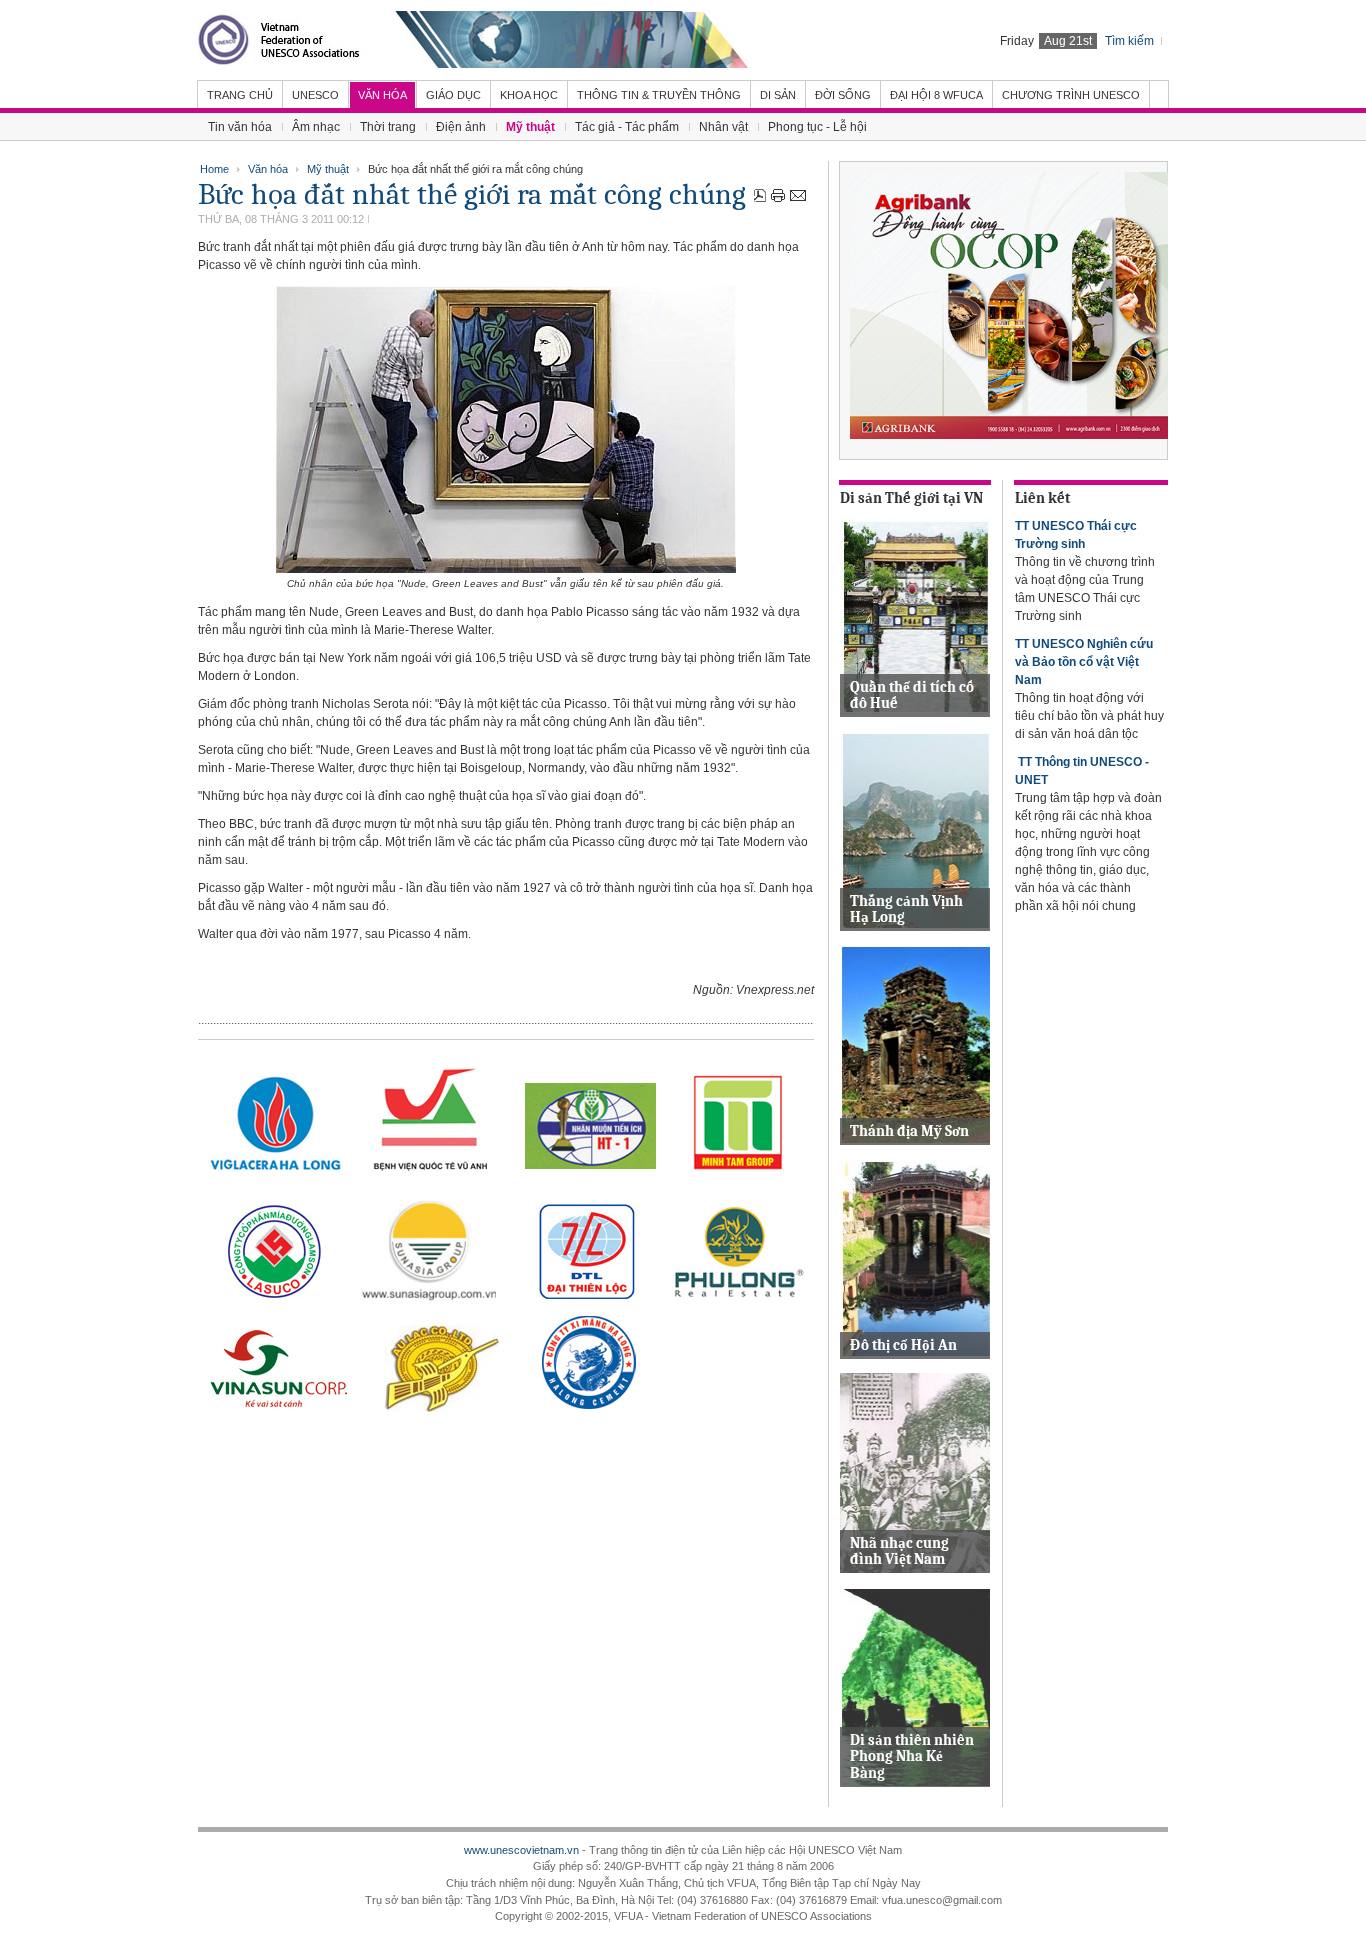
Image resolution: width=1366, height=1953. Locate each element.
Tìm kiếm (1129, 41)
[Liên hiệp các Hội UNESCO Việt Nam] (473, 40)
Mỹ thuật (328, 169)
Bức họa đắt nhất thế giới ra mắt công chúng (472, 194)
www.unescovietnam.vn (521, 1850)
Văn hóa (268, 169)
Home (214, 169)
